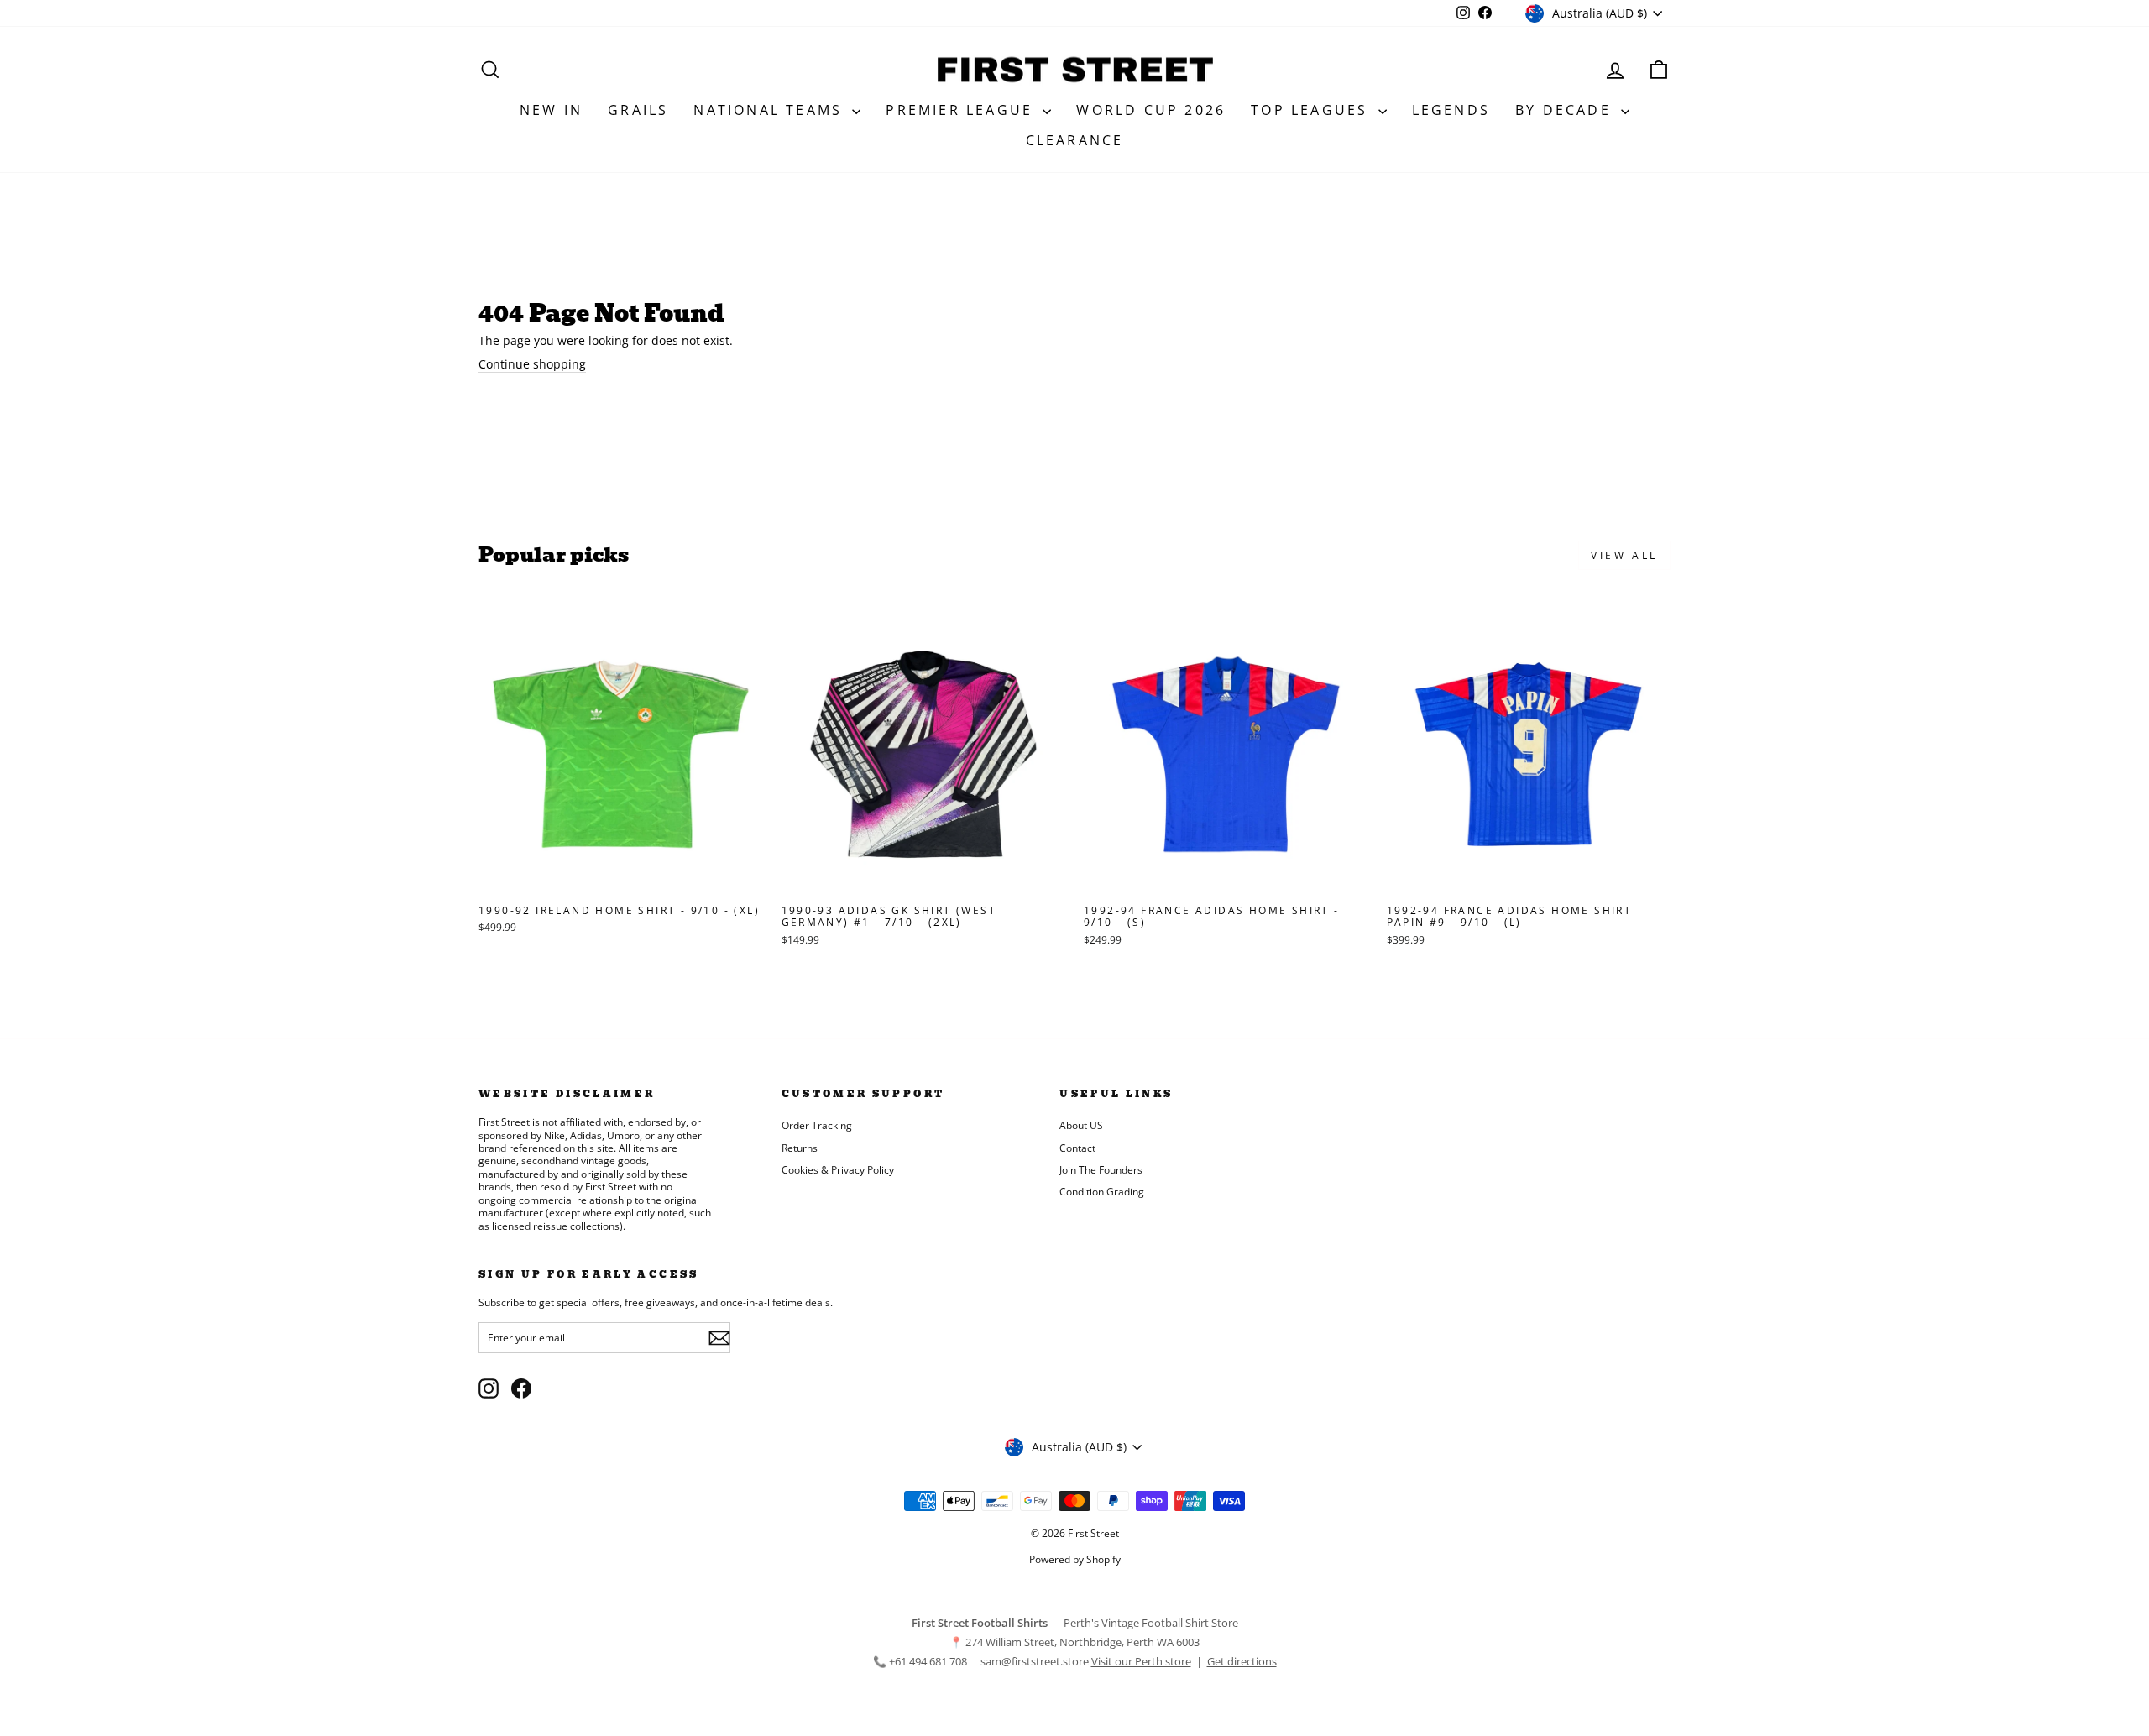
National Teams (771, 110)
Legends (1451, 110)
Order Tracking (817, 1125)
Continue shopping (532, 364)
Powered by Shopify (1075, 1559)
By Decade (1566, 110)
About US (1081, 1125)
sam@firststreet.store (1035, 1661)
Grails (638, 110)
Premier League (962, 110)
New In (551, 110)
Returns (800, 1148)
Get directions (1242, 1661)
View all (1624, 555)
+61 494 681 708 (929, 1661)
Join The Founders (1101, 1169)
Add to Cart (621, 878)
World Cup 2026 (1151, 110)
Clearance (1075, 140)
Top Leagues (1312, 110)
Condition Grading (1102, 1191)
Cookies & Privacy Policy (838, 1169)
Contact (1077, 1148)
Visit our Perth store (1141, 1661)
